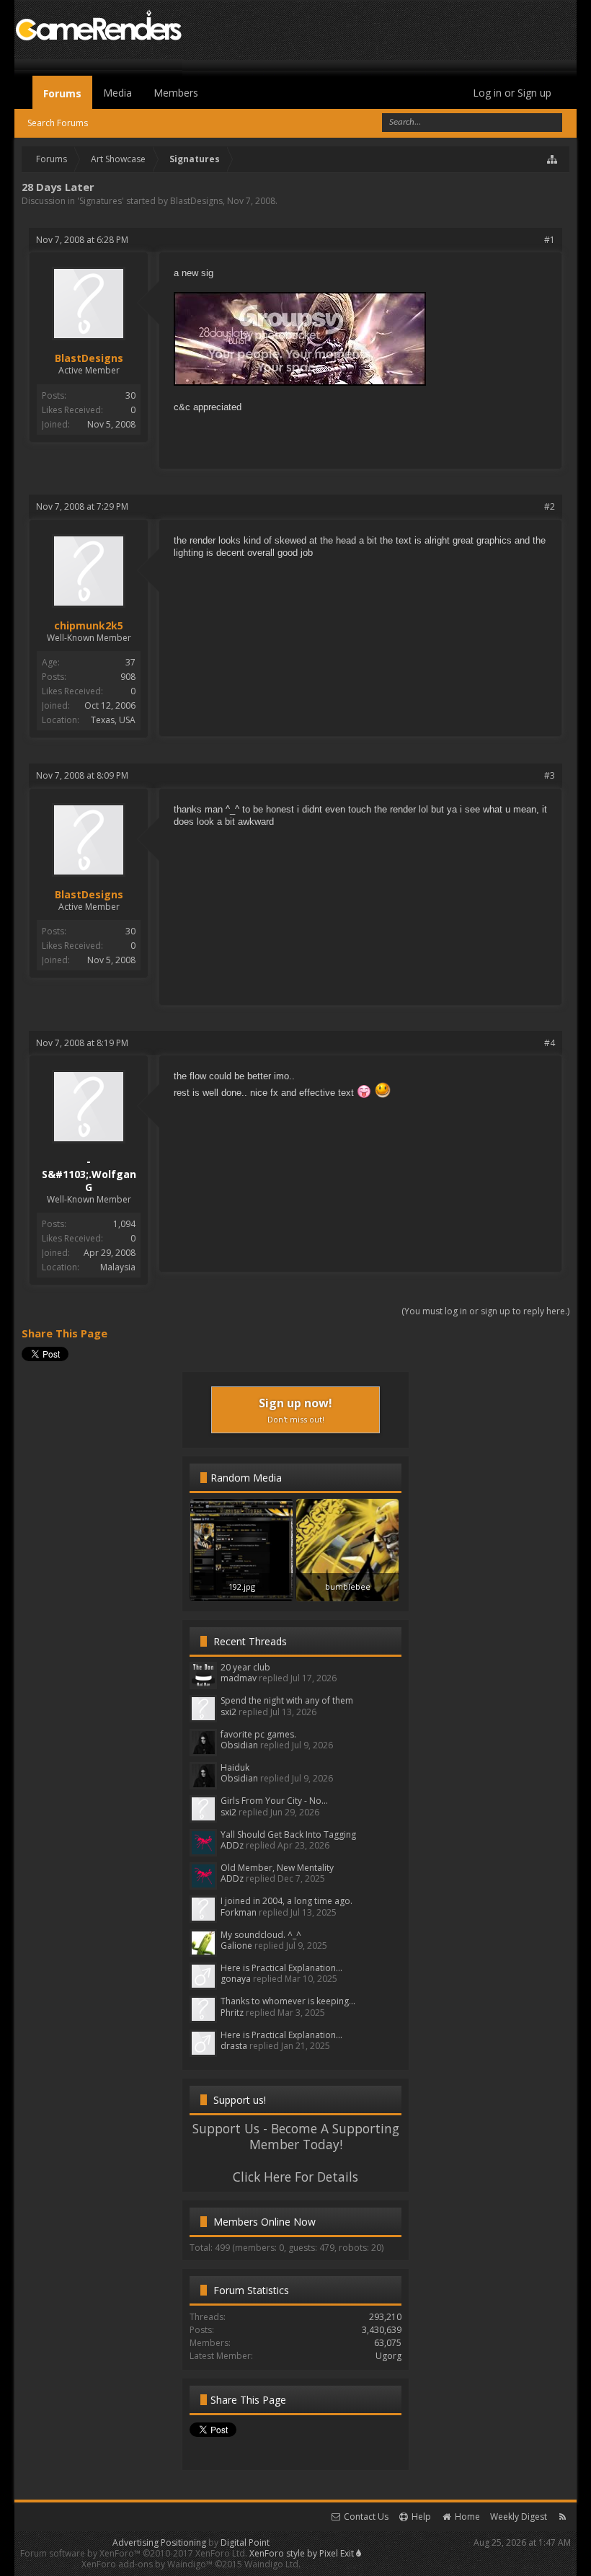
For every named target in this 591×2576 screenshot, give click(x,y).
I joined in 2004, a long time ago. (286, 1901)
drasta (234, 2046)
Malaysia (118, 1267)
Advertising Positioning (159, 2542)
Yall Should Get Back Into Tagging (288, 1834)
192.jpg (242, 1586)
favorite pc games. (258, 1734)
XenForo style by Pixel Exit (303, 2553)
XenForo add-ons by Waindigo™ (147, 2564)
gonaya (236, 1979)
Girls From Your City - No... (274, 1801)
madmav (239, 1678)
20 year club (245, 1667)
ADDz (232, 1845)
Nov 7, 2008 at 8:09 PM (82, 775)
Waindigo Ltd (271, 2564)
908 (128, 677)
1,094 (124, 1224)
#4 (550, 1043)
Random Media (246, 1478)
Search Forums (58, 123)
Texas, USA (113, 720)
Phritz (232, 2013)
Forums (62, 93)
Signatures (101, 201)
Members (176, 93)
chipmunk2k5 (89, 626)
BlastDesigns (196, 201)
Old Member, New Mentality (277, 1868)
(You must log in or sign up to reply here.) (485, 1311)
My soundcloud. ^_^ (261, 1935)
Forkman (239, 1912)
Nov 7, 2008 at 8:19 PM (82, 1043)
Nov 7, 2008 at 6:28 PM (82, 240)
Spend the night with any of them (287, 1700)
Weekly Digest (519, 2517)
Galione (236, 1946)
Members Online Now (265, 2222)
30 (130, 395)
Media (117, 93)
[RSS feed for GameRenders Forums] (563, 2517)
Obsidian (239, 1745)
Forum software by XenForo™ (134, 2553)
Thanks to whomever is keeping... (288, 2001)
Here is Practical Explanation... (281, 1968)
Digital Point (245, 2542)
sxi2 (228, 1712)
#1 (550, 240)
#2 (550, 506)
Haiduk (235, 1767)
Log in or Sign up (512, 93)
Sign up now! (295, 1410)
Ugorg (388, 2356)
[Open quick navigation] (553, 159)
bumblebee (348, 1586)
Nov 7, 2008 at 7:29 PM (82, 506)
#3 (550, 775)
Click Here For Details (295, 2177)
